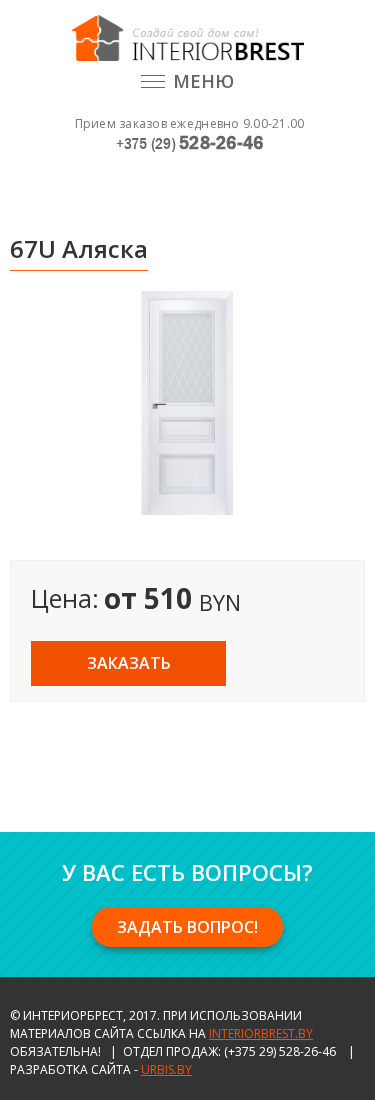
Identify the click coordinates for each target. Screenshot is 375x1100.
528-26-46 (190, 142)
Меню (203, 81)
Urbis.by (166, 1069)
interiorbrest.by (261, 1033)
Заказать (129, 663)
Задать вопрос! (187, 927)
